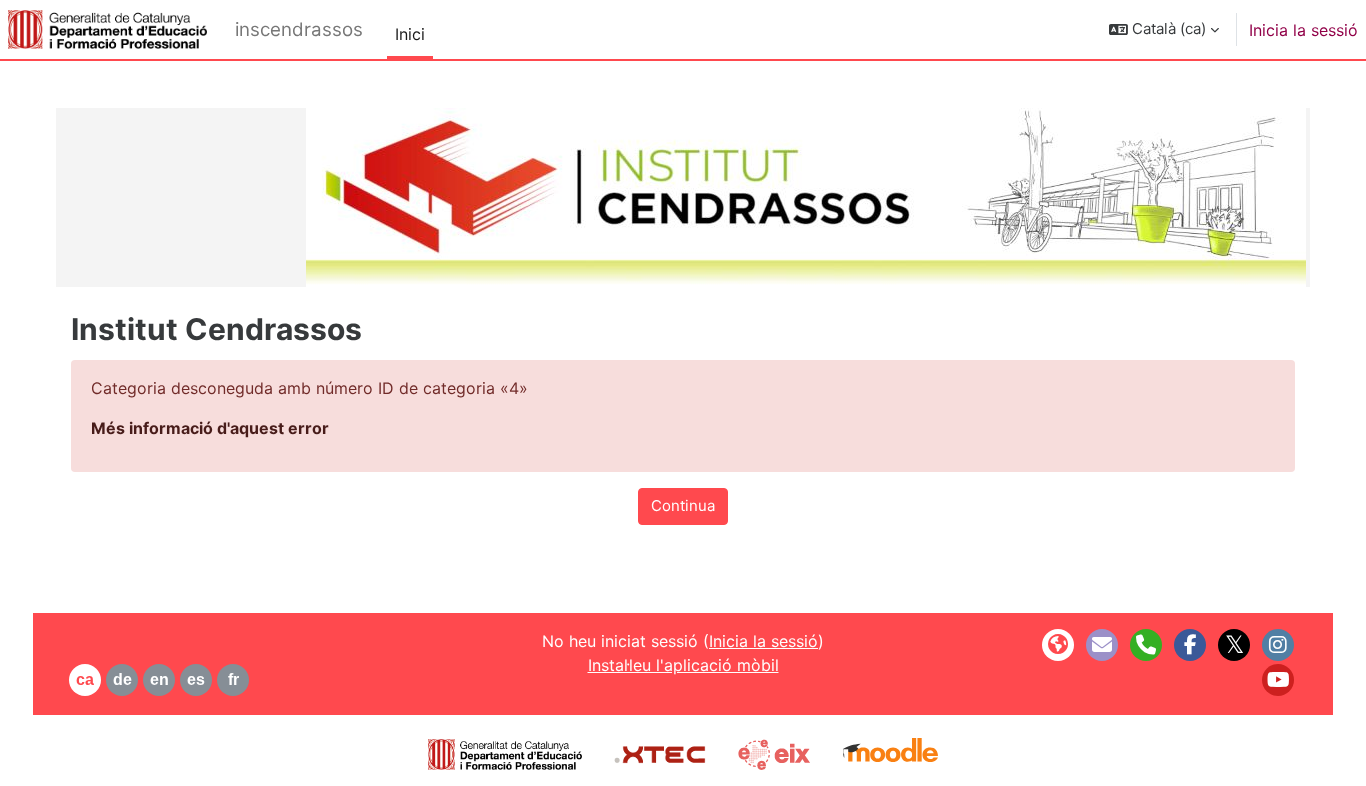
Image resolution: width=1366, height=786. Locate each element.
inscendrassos (299, 29)
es (196, 679)
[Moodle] (890, 752)
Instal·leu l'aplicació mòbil (683, 665)
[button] (1164, 29)
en (159, 679)
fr (233, 679)
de (122, 679)
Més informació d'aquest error (210, 428)
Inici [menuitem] (410, 34)
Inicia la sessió (1303, 30)
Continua (683, 505)
